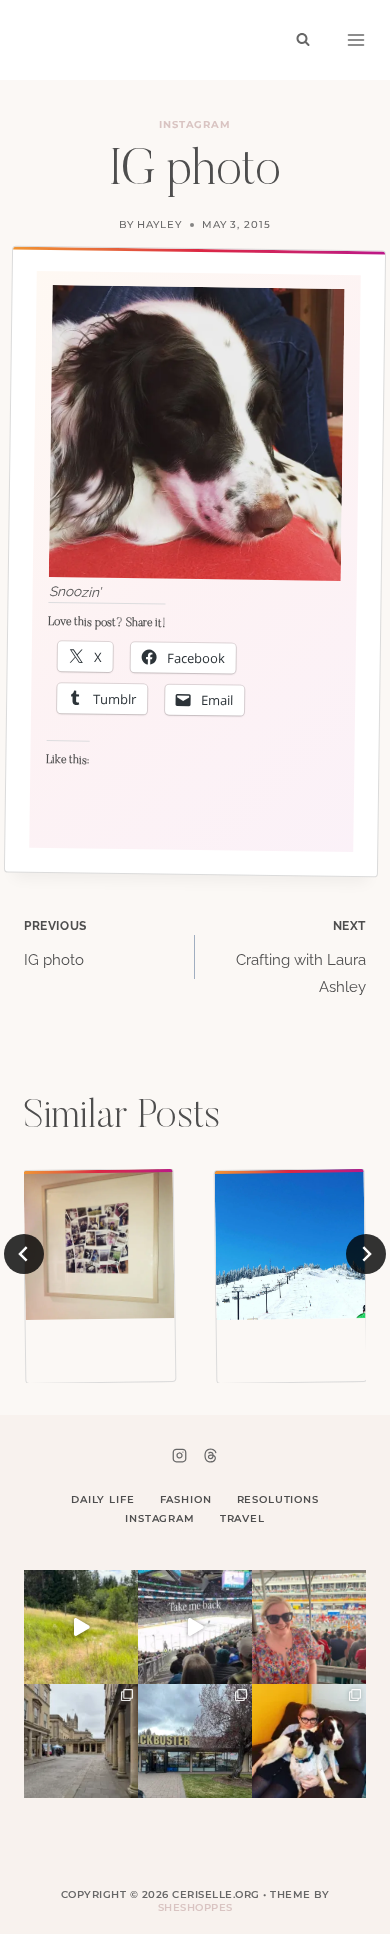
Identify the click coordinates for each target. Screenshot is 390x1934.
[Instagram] (180, 1455)
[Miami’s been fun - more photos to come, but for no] (309, 1627)
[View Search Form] (303, 40)
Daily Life (103, 1499)
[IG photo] (99, 1244)
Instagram (195, 124)
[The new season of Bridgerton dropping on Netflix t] (81, 1741)
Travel (242, 1518)
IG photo (55, 944)
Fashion (186, 1499)
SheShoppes (195, 1907)
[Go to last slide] (24, 1254)
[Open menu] (356, 40)
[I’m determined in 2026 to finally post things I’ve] (195, 1741)
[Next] (366, 1254)
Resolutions (278, 1499)
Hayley (159, 224)
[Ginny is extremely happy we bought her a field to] (81, 1627)
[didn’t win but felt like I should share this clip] (195, 1627)
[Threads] (210, 1455)
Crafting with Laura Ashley (301, 957)
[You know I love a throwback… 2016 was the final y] (309, 1741)
